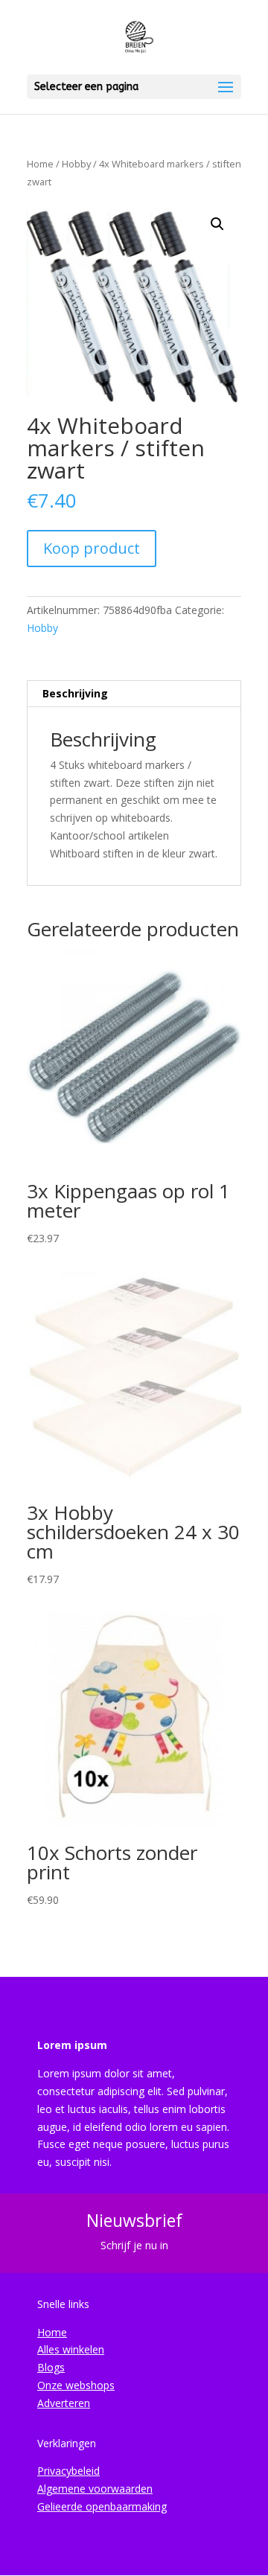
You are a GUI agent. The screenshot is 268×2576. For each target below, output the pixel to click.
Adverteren (64, 2403)
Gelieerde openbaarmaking (102, 2506)
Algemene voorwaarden (95, 2489)
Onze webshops (76, 2385)
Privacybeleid (68, 2471)
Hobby (76, 164)
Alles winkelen (71, 2349)
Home (40, 164)
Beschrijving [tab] (75, 693)
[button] (217, 224)
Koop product (92, 548)
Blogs (51, 2367)
